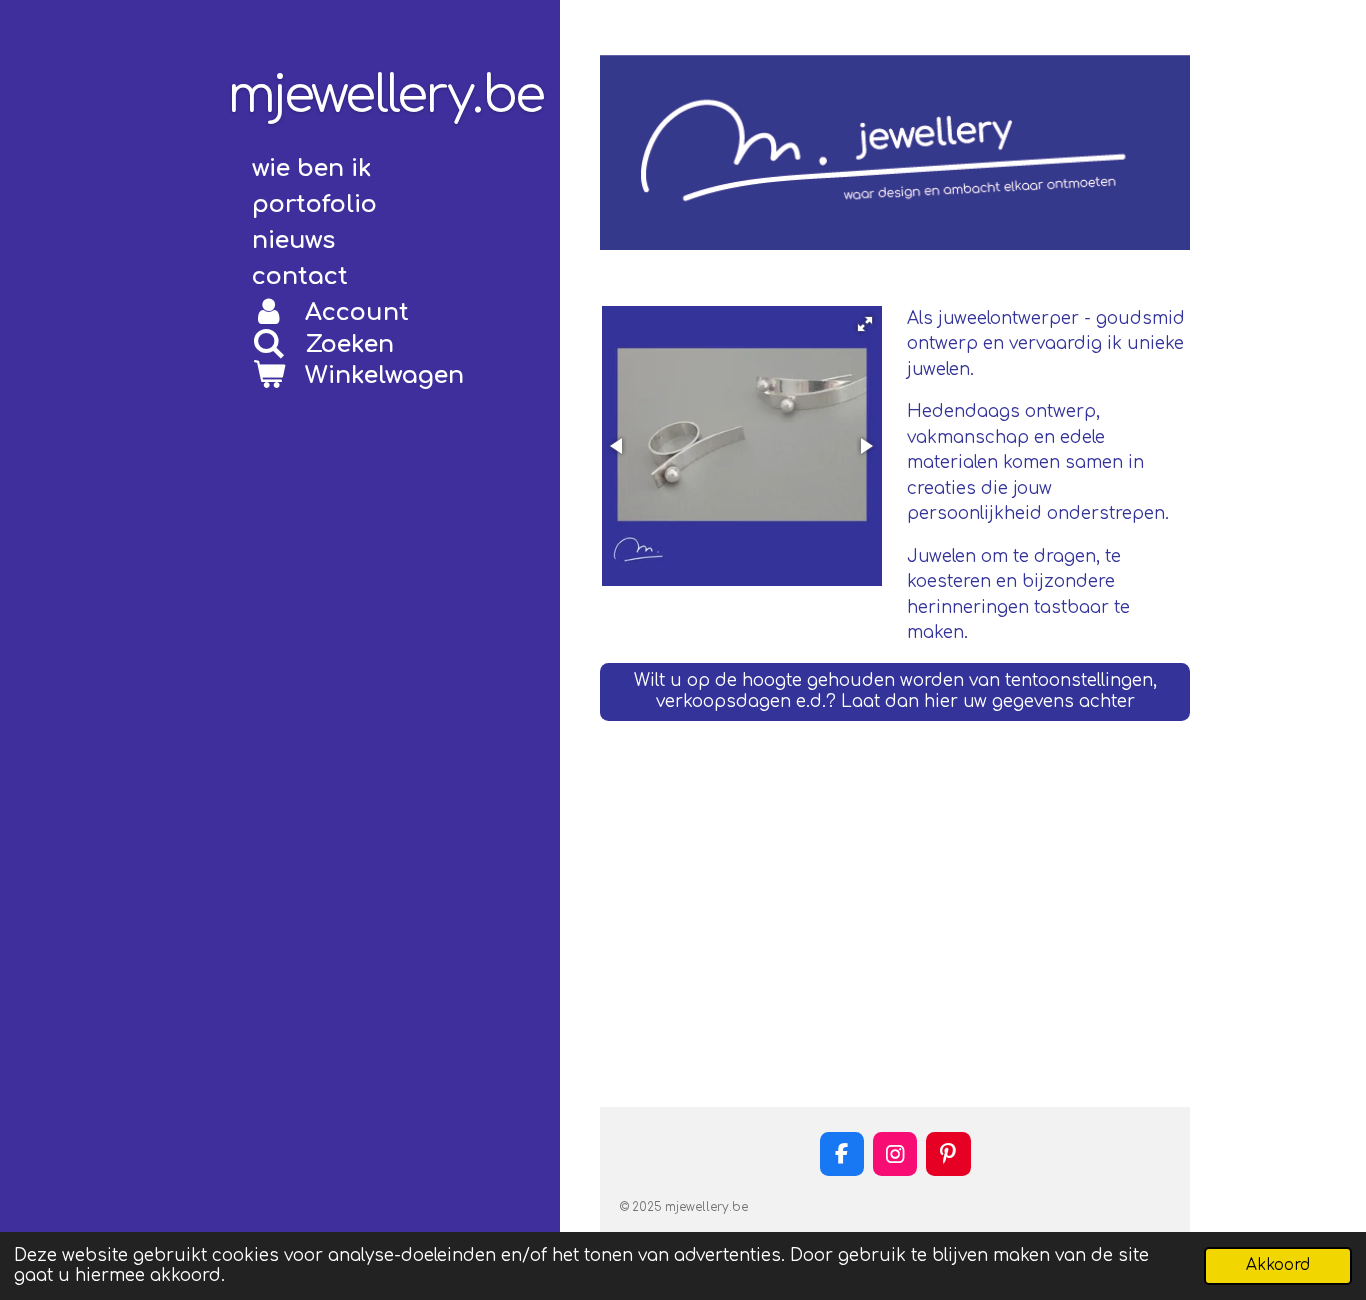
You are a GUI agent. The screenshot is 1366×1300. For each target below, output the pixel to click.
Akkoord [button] (1278, 1265)
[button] (865, 324)
